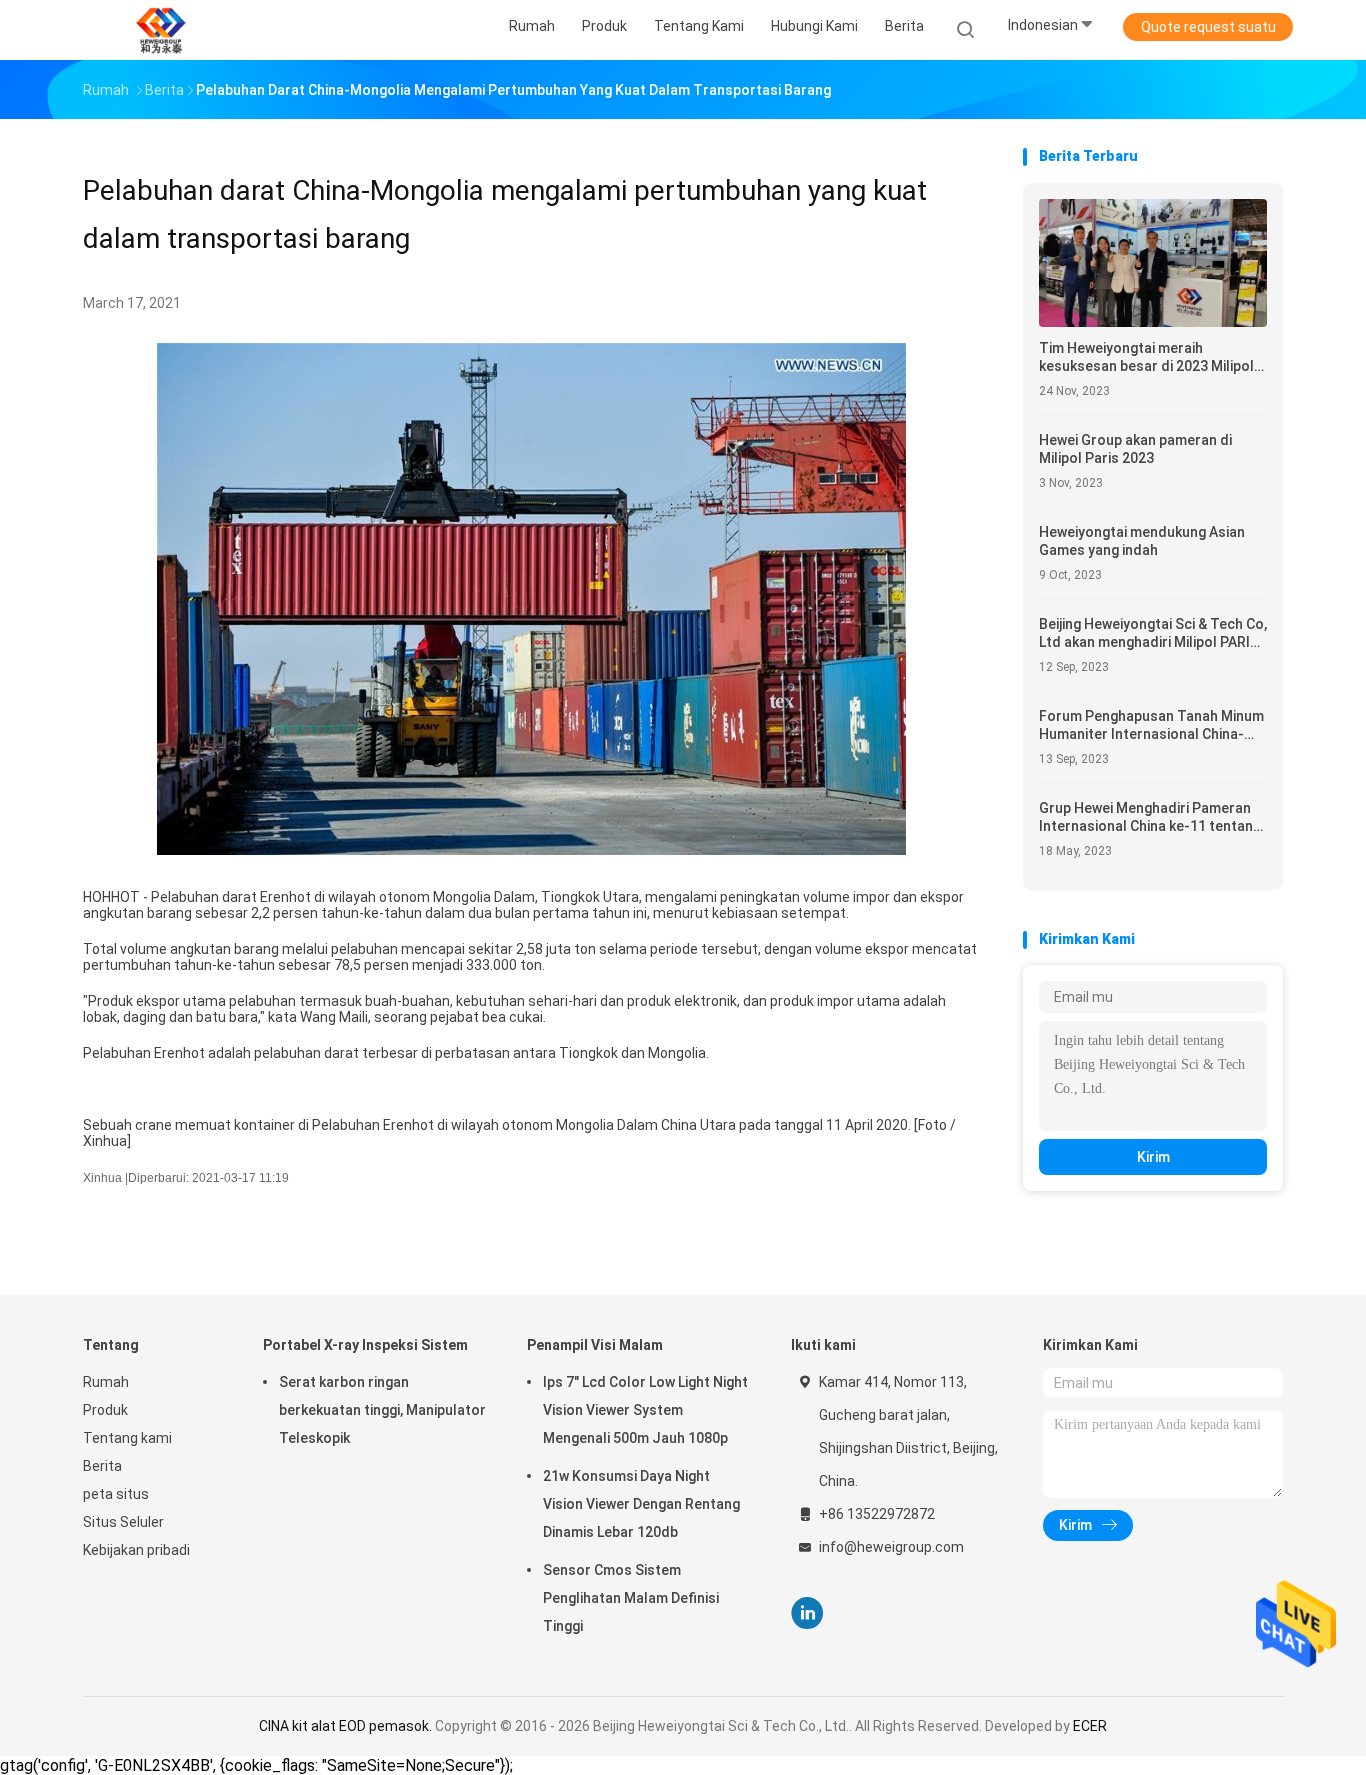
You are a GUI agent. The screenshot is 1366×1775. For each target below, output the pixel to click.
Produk (105, 1410)
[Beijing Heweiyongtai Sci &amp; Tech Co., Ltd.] (161, 30)
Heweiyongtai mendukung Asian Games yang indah (1142, 541)
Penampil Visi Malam (595, 1345)
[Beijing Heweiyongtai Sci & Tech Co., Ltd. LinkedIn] (807, 1613)
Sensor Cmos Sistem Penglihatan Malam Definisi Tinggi (631, 1598)
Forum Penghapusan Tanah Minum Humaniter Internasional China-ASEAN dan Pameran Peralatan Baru (1151, 725)
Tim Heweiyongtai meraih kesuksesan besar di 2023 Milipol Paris (1146, 357)
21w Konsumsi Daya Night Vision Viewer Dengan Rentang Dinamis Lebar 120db (641, 1504)
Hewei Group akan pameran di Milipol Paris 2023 (1135, 449)
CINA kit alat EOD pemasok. (347, 1726)
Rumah (106, 1382)
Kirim (1153, 1157)
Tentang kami (127, 1438)
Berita (102, 1466)
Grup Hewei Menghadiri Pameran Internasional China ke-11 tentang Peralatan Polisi (1150, 817)
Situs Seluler (123, 1522)
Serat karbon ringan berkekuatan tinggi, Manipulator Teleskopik (382, 1410)
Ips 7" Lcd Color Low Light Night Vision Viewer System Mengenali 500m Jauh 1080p (645, 1410)
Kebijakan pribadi (136, 1550)
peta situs (116, 1494)
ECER (1090, 1726)
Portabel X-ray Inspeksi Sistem (365, 1345)
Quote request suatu (1208, 27)
